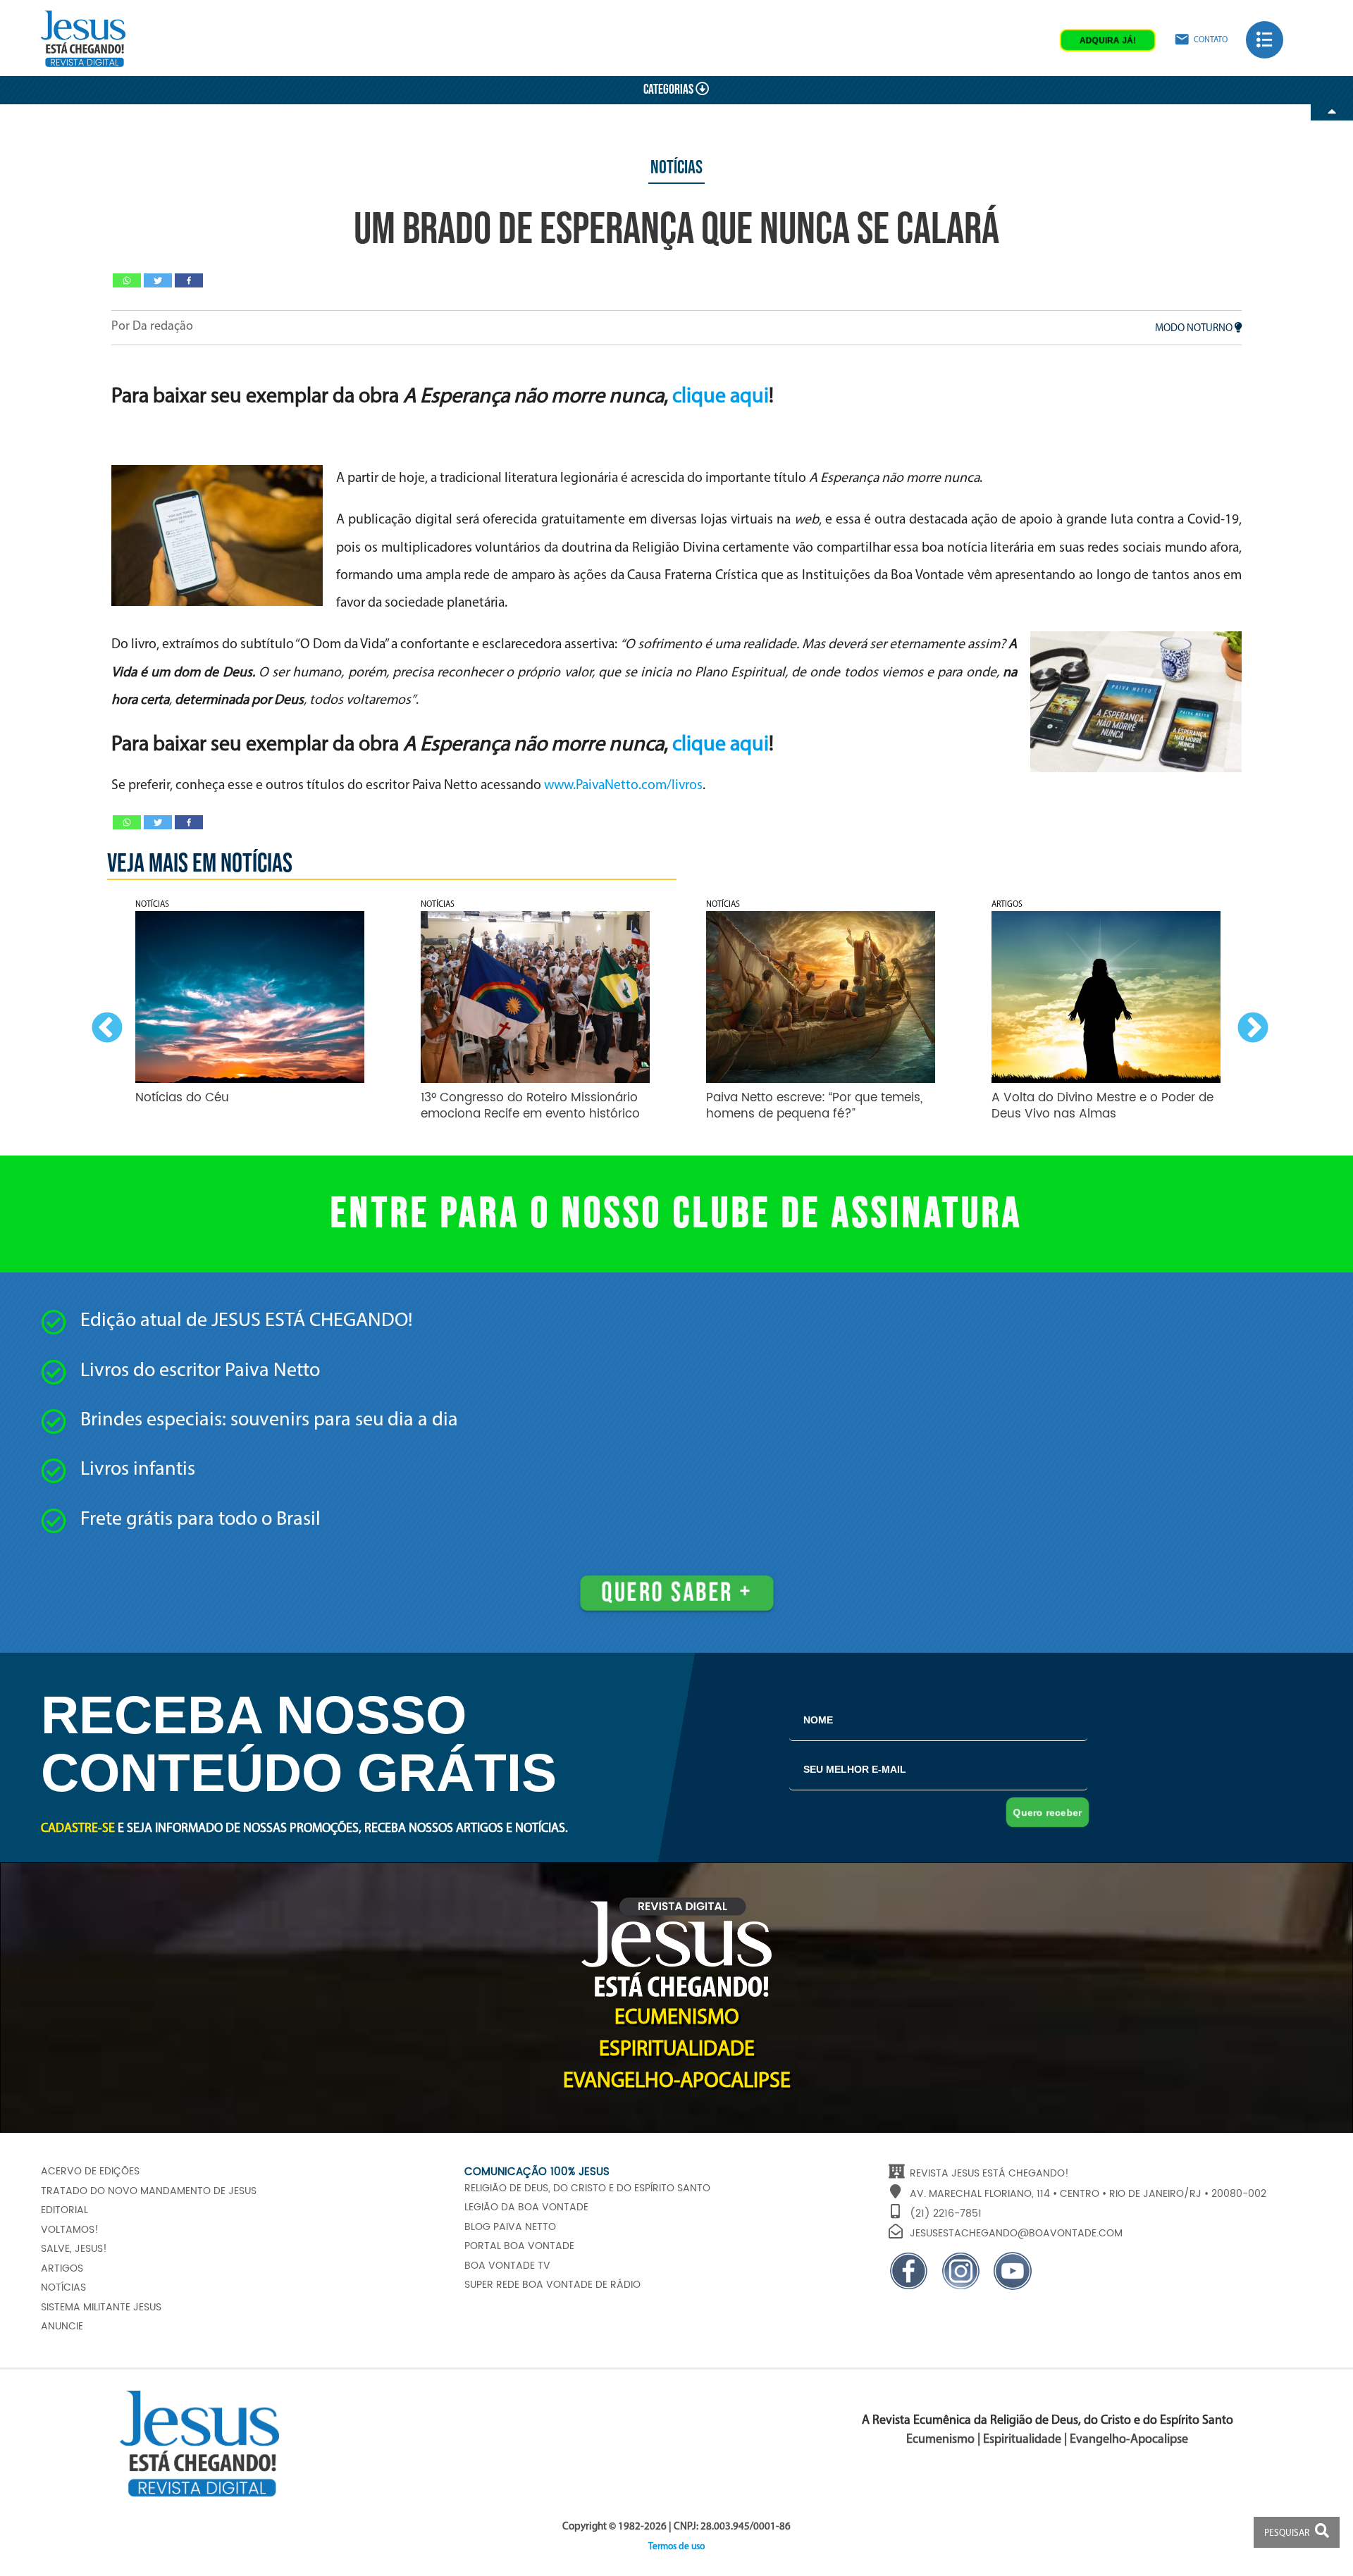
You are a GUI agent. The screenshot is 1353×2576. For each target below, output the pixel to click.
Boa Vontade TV (507, 2266)
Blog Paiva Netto (510, 2227)
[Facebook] (189, 280)
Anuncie (62, 2327)
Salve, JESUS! (74, 2249)
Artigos (62, 2269)
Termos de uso (676, 2547)
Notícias (676, 168)
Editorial (64, 2210)
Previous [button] (104, 1025)
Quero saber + (676, 1593)
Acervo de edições (90, 2172)
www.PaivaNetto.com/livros (623, 786)
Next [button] (1249, 1025)
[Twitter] (158, 280)
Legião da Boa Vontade (526, 2207)
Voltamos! (70, 2230)
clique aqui (721, 397)
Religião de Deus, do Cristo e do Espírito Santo (587, 2188)
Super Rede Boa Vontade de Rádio (552, 2285)
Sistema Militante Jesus (101, 2308)
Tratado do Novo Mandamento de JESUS (149, 2191)
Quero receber (1048, 1812)
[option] (250, 1015)
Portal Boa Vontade (519, 2246)
